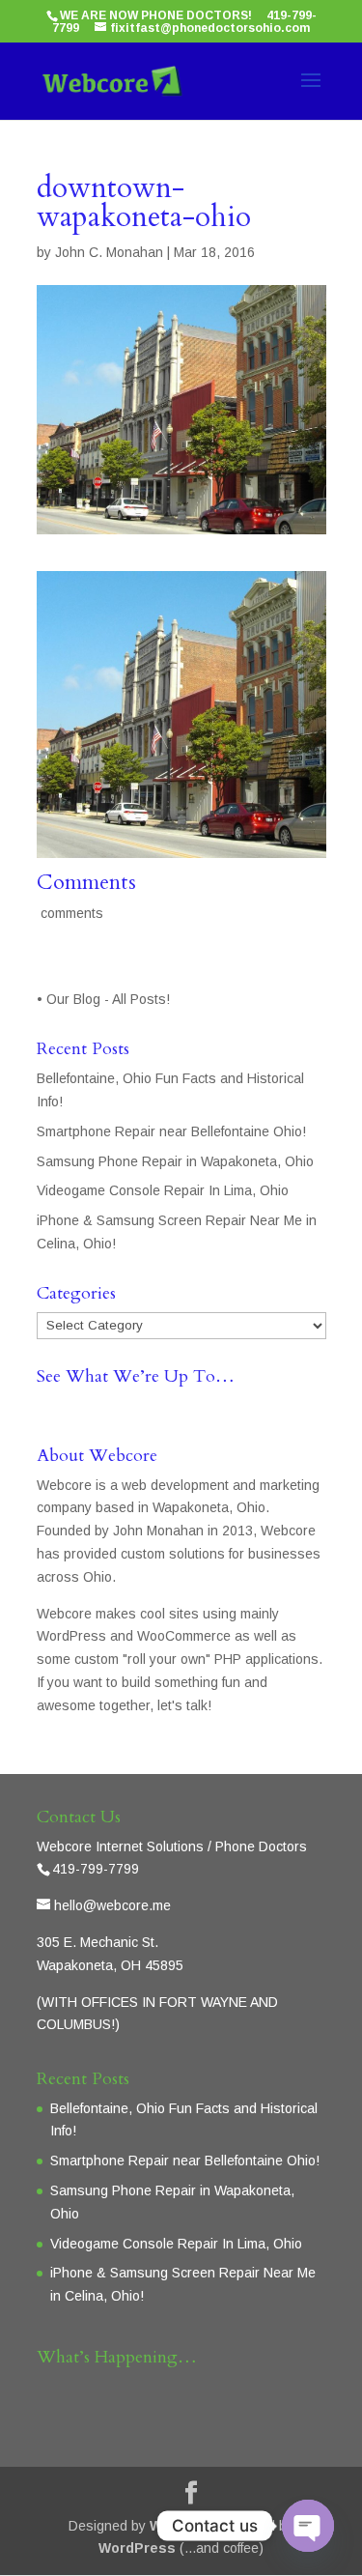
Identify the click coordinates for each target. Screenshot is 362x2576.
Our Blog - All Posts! (110, 999)
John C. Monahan (109, 252)
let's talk (182, 1705)
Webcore (180, 2526)
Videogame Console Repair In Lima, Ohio (163, 1190)
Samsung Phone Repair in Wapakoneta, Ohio (175, 1161)
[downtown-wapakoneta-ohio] (181, 845)
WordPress (137, 2548)
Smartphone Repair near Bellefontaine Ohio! (171, 1131)
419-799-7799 (96, 1869)
